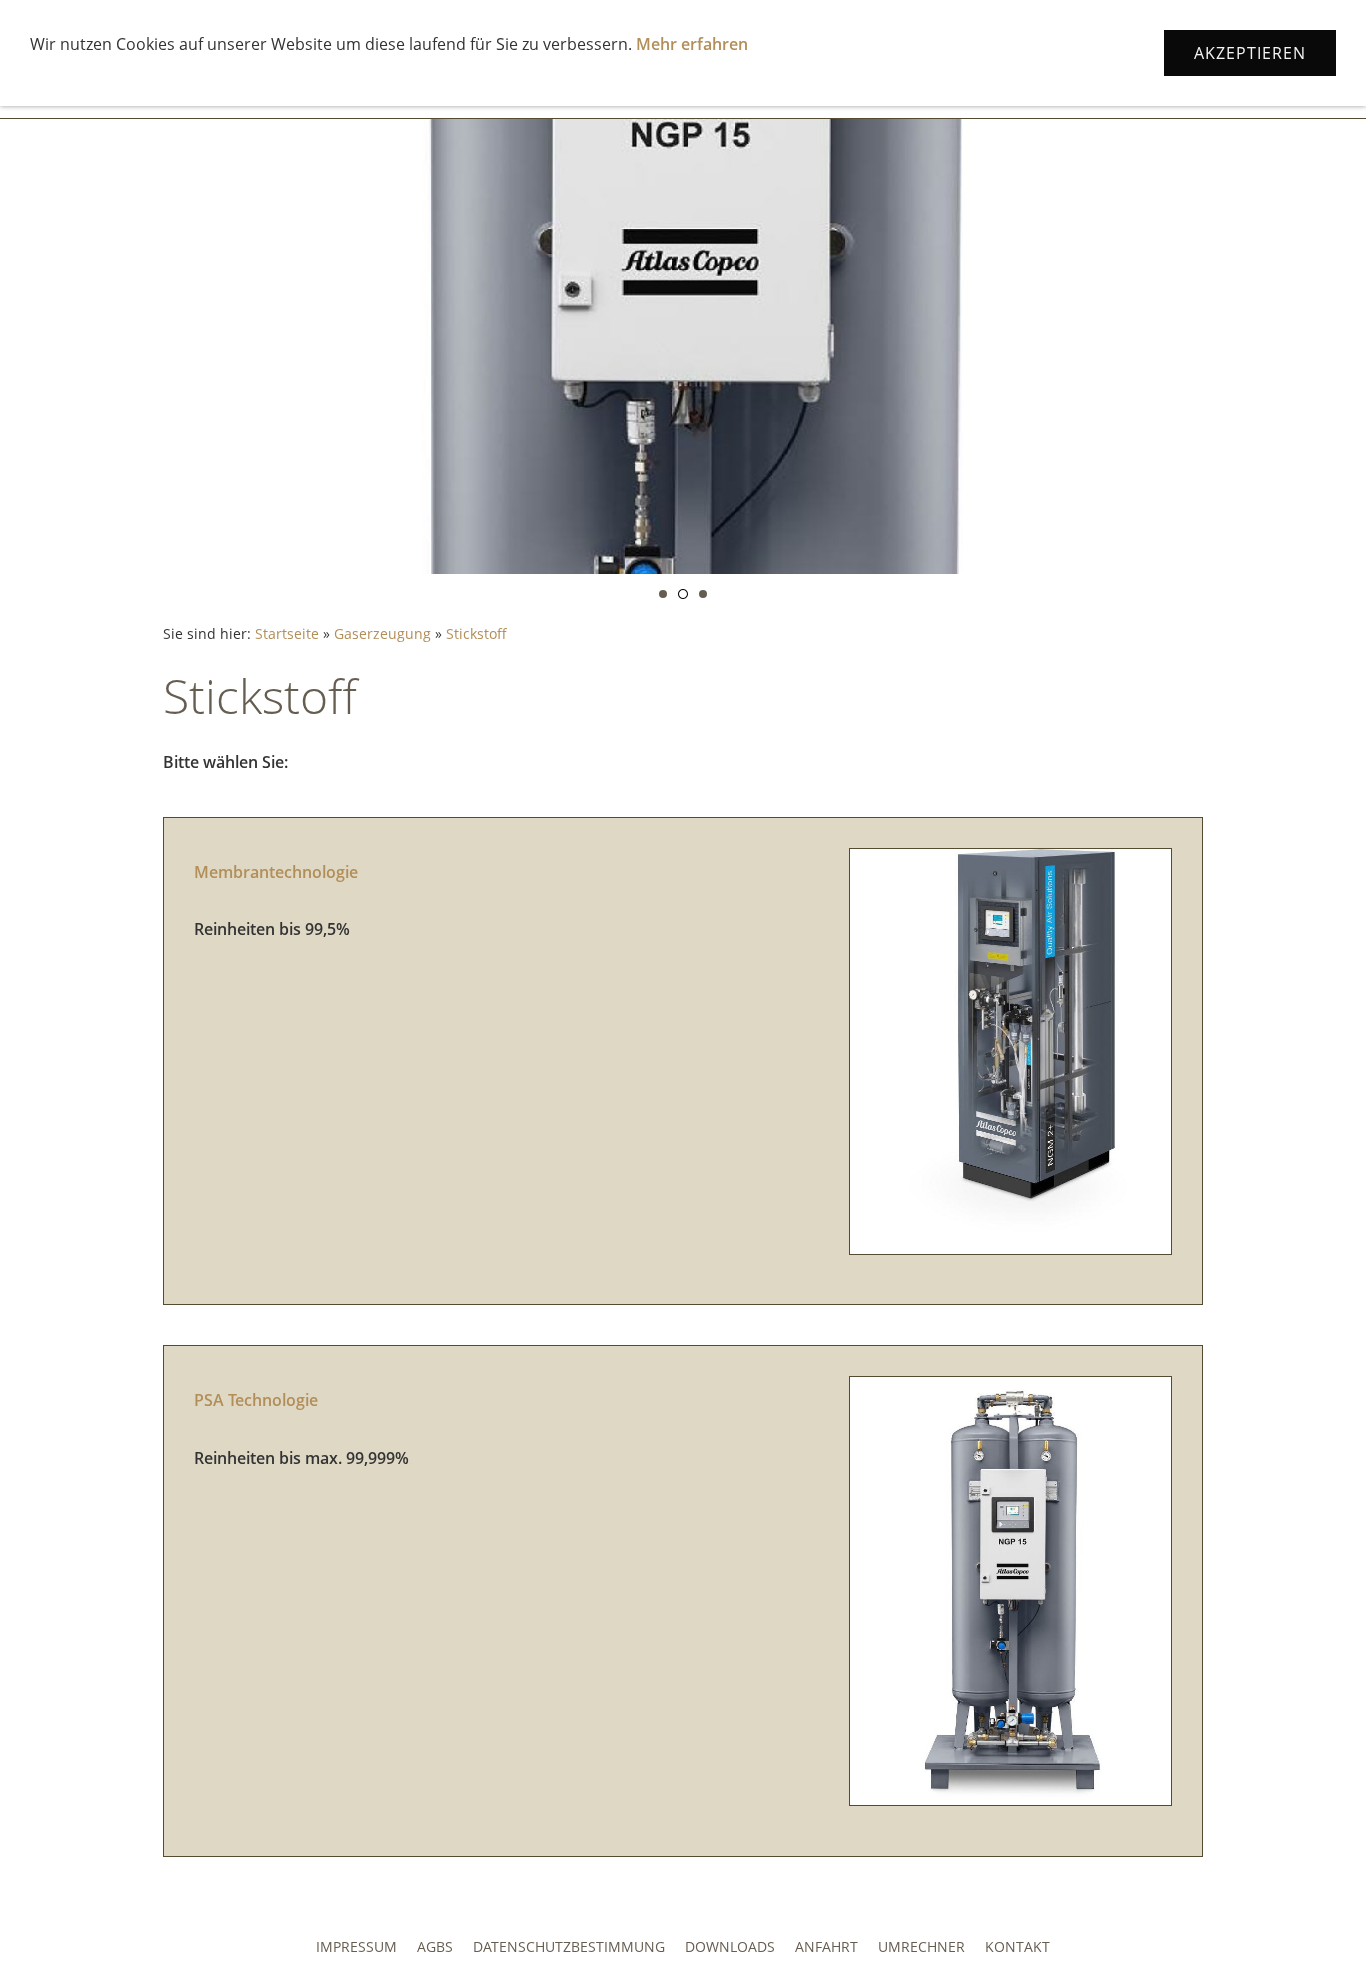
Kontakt (1017, 1946)
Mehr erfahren (692, 44)
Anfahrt (826, 1946)
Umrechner (921, 1946)
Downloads (730, 1946)
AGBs (435, 1946)
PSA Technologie (256, 1400)
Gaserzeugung (382, 633)
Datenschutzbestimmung (569, 1946)
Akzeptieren (1250, 53)
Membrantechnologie (276, 872)
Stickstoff (476, 633)
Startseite (287, 633)
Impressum (356, 1946)
